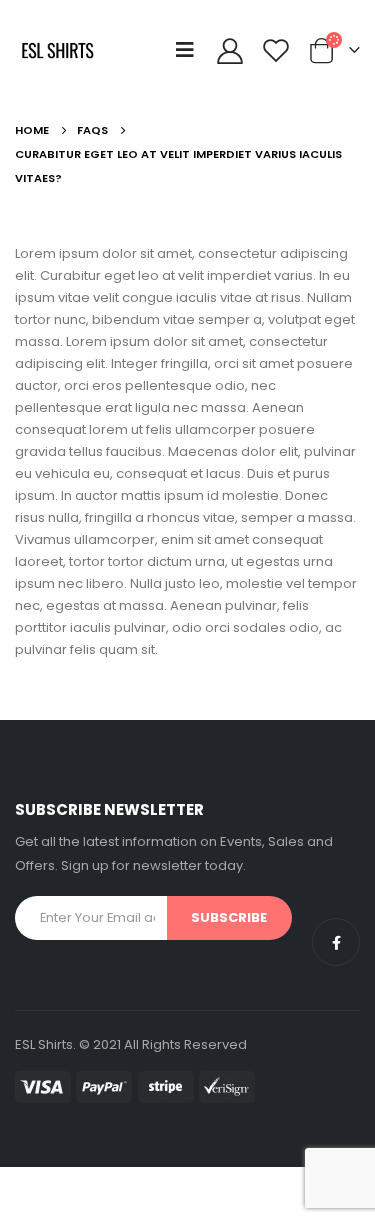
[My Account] (229, 50)
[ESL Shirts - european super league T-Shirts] (57, 50)
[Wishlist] (276, 50)
